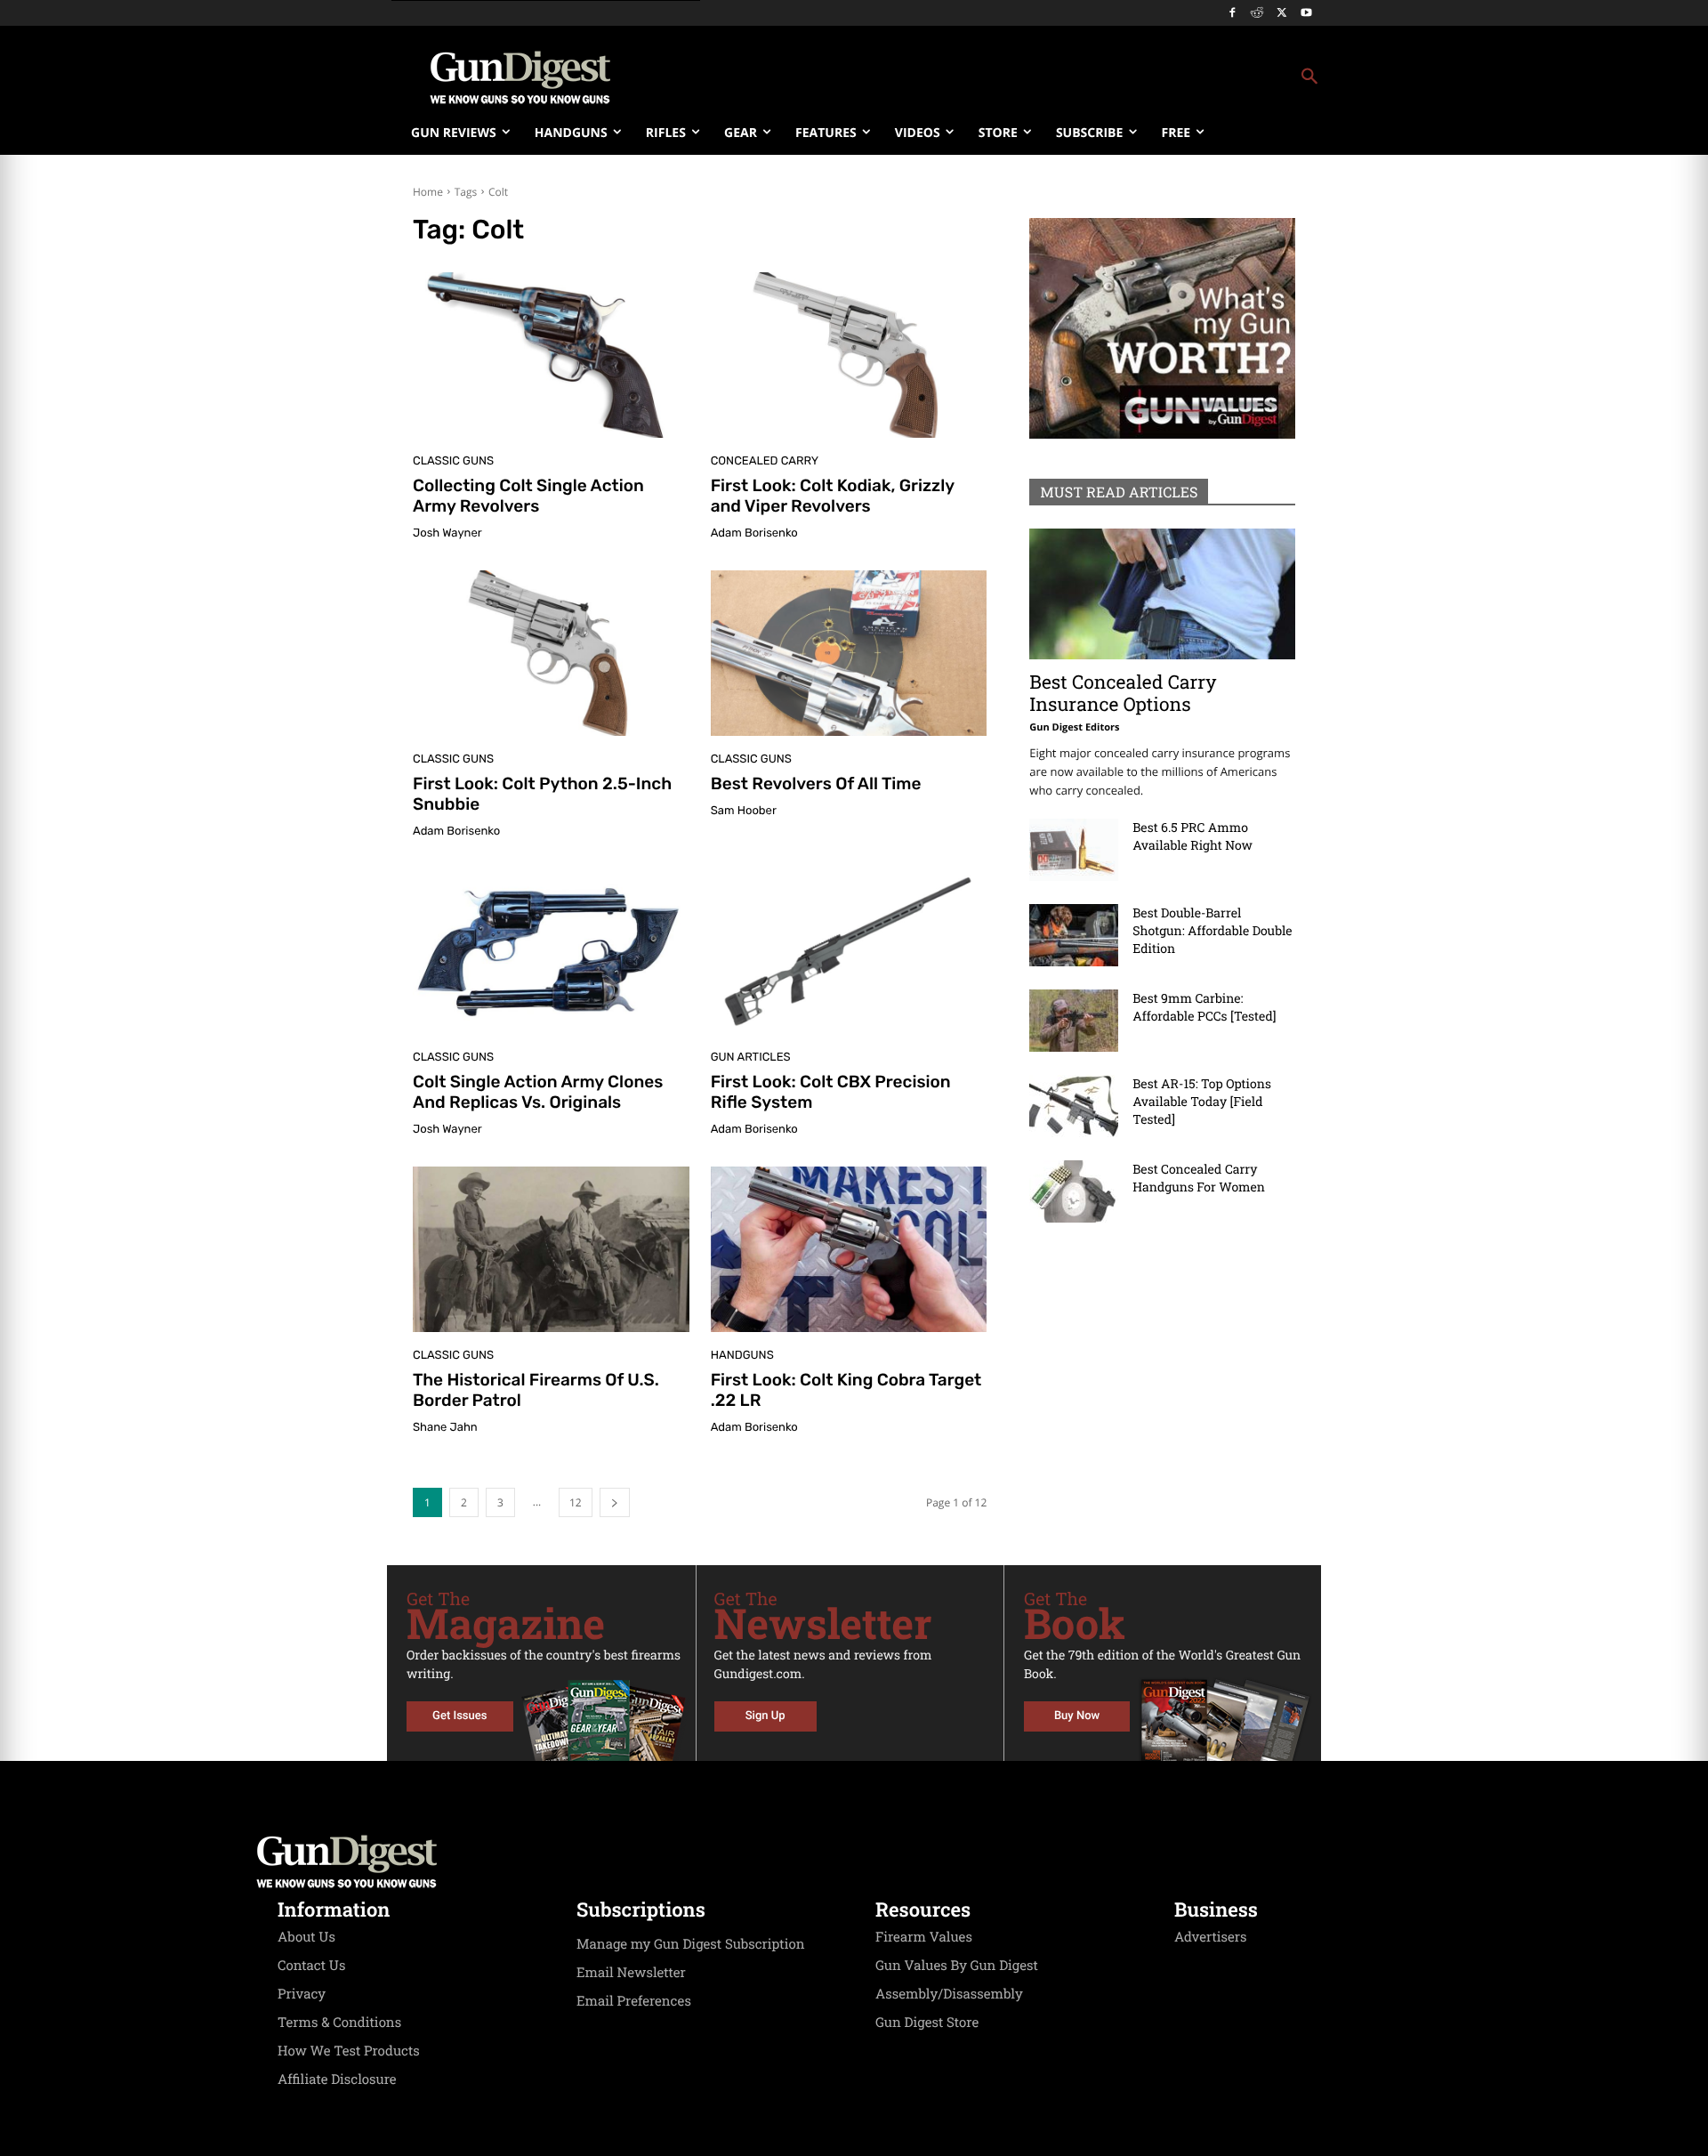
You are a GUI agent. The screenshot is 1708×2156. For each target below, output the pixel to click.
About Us (306, 1937)
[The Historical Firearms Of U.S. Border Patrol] (551, 1249)
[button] (997, 77)
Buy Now (1077, 1716)
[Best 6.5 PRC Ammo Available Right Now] (1074, 850)
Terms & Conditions (339, 2023)
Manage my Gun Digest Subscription (691, 1944)
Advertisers (1211, 1937)
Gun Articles (751, 1058)
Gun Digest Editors (1074, 727)
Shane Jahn (445, 1428)
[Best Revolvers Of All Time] (849, 653)
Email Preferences (634, 2001)
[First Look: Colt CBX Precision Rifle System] (849, 951)
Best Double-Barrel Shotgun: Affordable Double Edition (1212, 930)
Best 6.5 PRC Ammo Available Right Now (1192, 836)
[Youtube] (1306, 14)
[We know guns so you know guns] (520, 77)
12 (576, 1502)
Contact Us (311, 1966)
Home (428, 192)
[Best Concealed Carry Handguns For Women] (1074, 1191)
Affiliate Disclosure (337, 2079)
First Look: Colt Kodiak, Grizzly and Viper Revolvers (833, 496)
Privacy (302, 1994)
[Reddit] (1257, 14)
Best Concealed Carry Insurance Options (1123, 693)
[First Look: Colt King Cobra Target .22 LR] (849, 1249)
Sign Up (765, 1716)
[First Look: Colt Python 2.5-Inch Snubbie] (551, 653)
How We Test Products (349, 2051)
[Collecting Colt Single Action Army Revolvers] (551, 355)
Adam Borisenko (754, 533)
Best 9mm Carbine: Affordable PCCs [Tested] (1204, 1007)
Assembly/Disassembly (949, 1994)
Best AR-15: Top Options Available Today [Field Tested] (1202, 1101)
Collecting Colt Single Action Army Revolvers (528, 496)
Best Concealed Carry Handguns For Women (1199, 1178)
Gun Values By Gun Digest (957, 1966)
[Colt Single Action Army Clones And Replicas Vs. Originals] (551, 951)
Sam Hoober (744, 811)
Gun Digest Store (927, 2023)
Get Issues (459, 1716)
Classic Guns (453, 461)
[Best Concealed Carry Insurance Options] (1162, 594)
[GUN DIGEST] (854, 1861)
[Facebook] (1233, 14)
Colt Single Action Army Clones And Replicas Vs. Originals (538, 1092)
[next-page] (615, 1502)
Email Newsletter (631, 1973)
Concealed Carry (765, 461)
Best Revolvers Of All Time (816, 783)
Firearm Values (924, 1937)
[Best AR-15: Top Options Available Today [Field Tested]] (1074, 1106)
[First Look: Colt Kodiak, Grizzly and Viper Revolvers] (849, 355)
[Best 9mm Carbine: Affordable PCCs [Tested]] (1074, 1021)
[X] (1281, 14)
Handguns (742, 1356)
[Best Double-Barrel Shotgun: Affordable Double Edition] (1074, 935)
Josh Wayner (447, 533)
